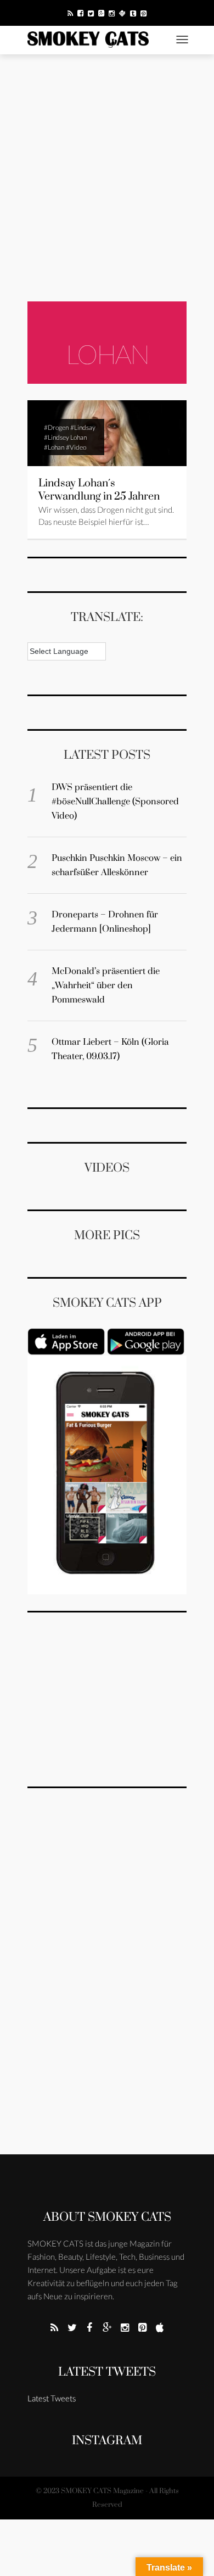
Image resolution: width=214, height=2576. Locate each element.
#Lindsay (83, 427)
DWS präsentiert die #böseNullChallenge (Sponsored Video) (115, 802)
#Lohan (54, 447)
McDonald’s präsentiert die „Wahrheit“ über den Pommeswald (106, 985)
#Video (76, 447)
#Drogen (56, 427)
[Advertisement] (107, 178)
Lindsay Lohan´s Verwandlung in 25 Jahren (99, 490)
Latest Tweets (107, 2372)
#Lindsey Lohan (65, 437)
